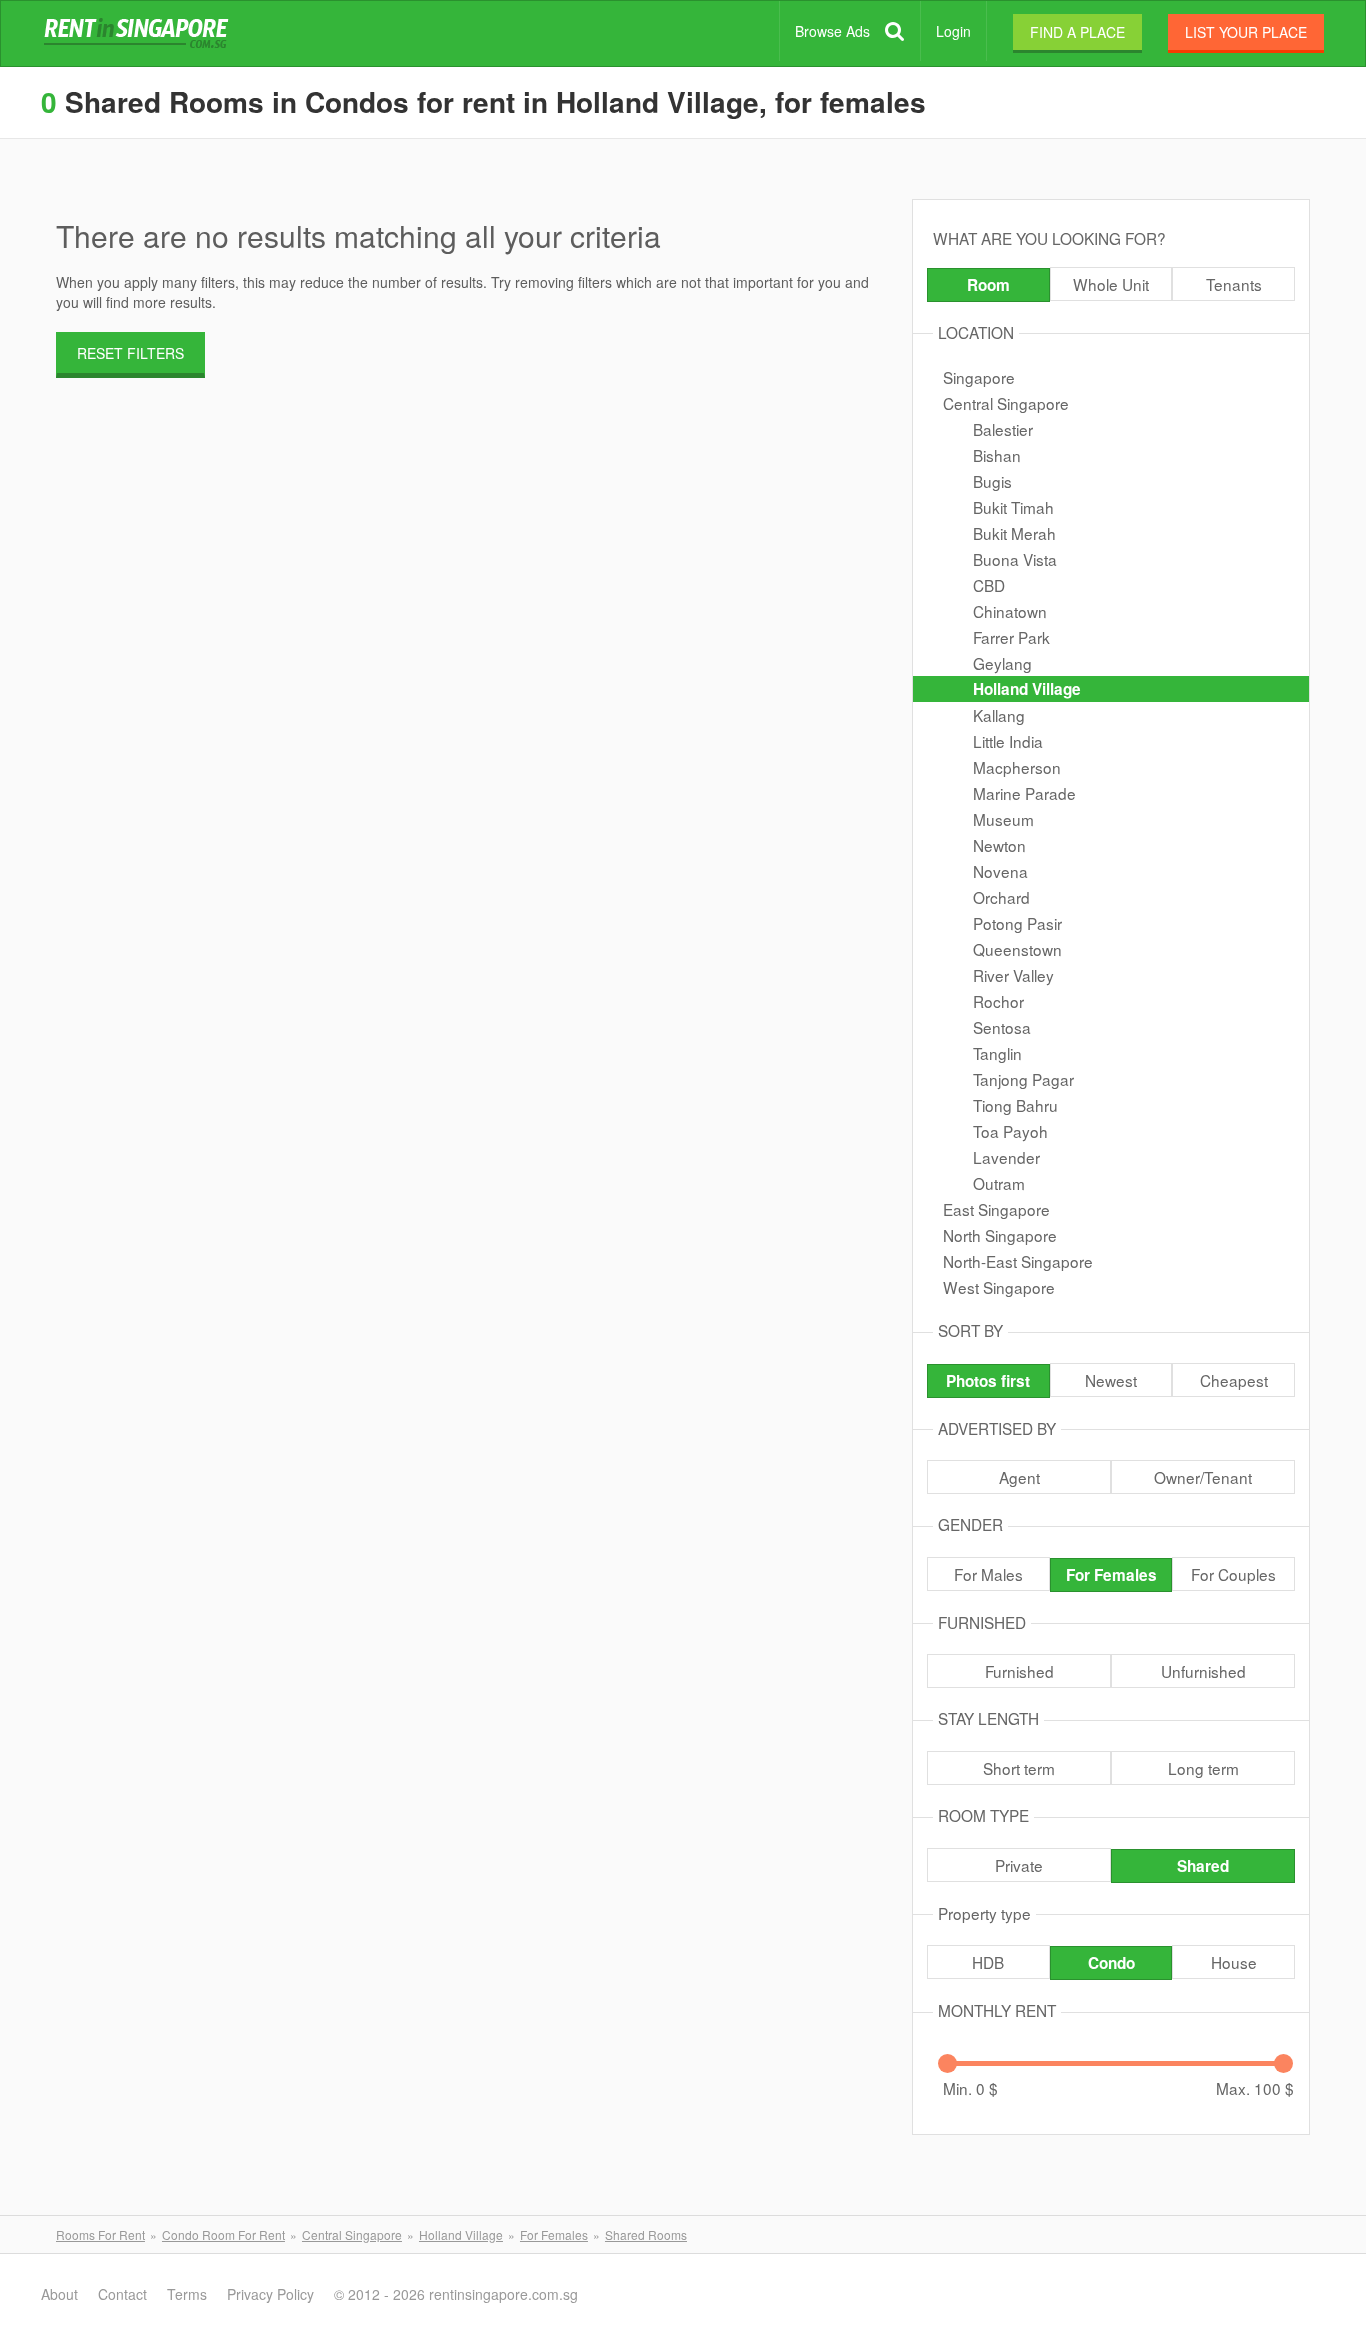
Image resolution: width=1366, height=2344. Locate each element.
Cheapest (1234, 1380)
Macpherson (1017, 767)
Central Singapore (1006, 403)
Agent (1019, 1477)
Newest (1111, 1380)
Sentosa (1002, 1027)
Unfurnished (1203, 1671)
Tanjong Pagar (1023, 1079)
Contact (122, 2294)
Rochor (998, 1001)
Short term (1019, 1768)
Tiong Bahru (1015, 1105)
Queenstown (1017, 949)
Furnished (1019, 1671)
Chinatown (1010, 611)
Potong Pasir (1017, 923)
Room (988, 285)
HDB (988, 1962)
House (1234, 1962)
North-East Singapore (1018, 1261)
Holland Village (1027, 689)
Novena (1000, 871)
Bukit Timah (1013, 507)
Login (953, 31)
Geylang (1002, 663)
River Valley (1013, 975)
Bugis (992, 481)
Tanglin (997, 1053)
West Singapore (999, 1287)
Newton (999, 845)
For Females (1111, 1575)
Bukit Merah (1014, 533)
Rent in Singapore (140, 34)
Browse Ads (832, 31)
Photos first (988, 1381)
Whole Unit (1111, 284)
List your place (1246, 32)
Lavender (1006, 1157)
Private (1019, 1865)
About (59, 2294)
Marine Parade (1024, 793)
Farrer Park (1011, 637)
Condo (1111, 1963)
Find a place (1077, 32)
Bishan (997, 455)
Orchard (1001, 897)
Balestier (1003, 429)
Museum (1003, 819)
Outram (999, 1183)
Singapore (979, 377)
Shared (1203, 1866)
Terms (187, 2294)
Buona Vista (1015, 559)
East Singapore (996, 1209)
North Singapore (1000, 1235)
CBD (989, 585)
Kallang (999, 715)
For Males (988, 1574)
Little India (1008, 741)
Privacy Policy (270, 2294)
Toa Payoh (1010, 1131)
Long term (1203, 1768)
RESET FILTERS (130, 353)
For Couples (1233, 1574)
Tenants (1234, 284)
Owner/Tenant (1203, 1477)
